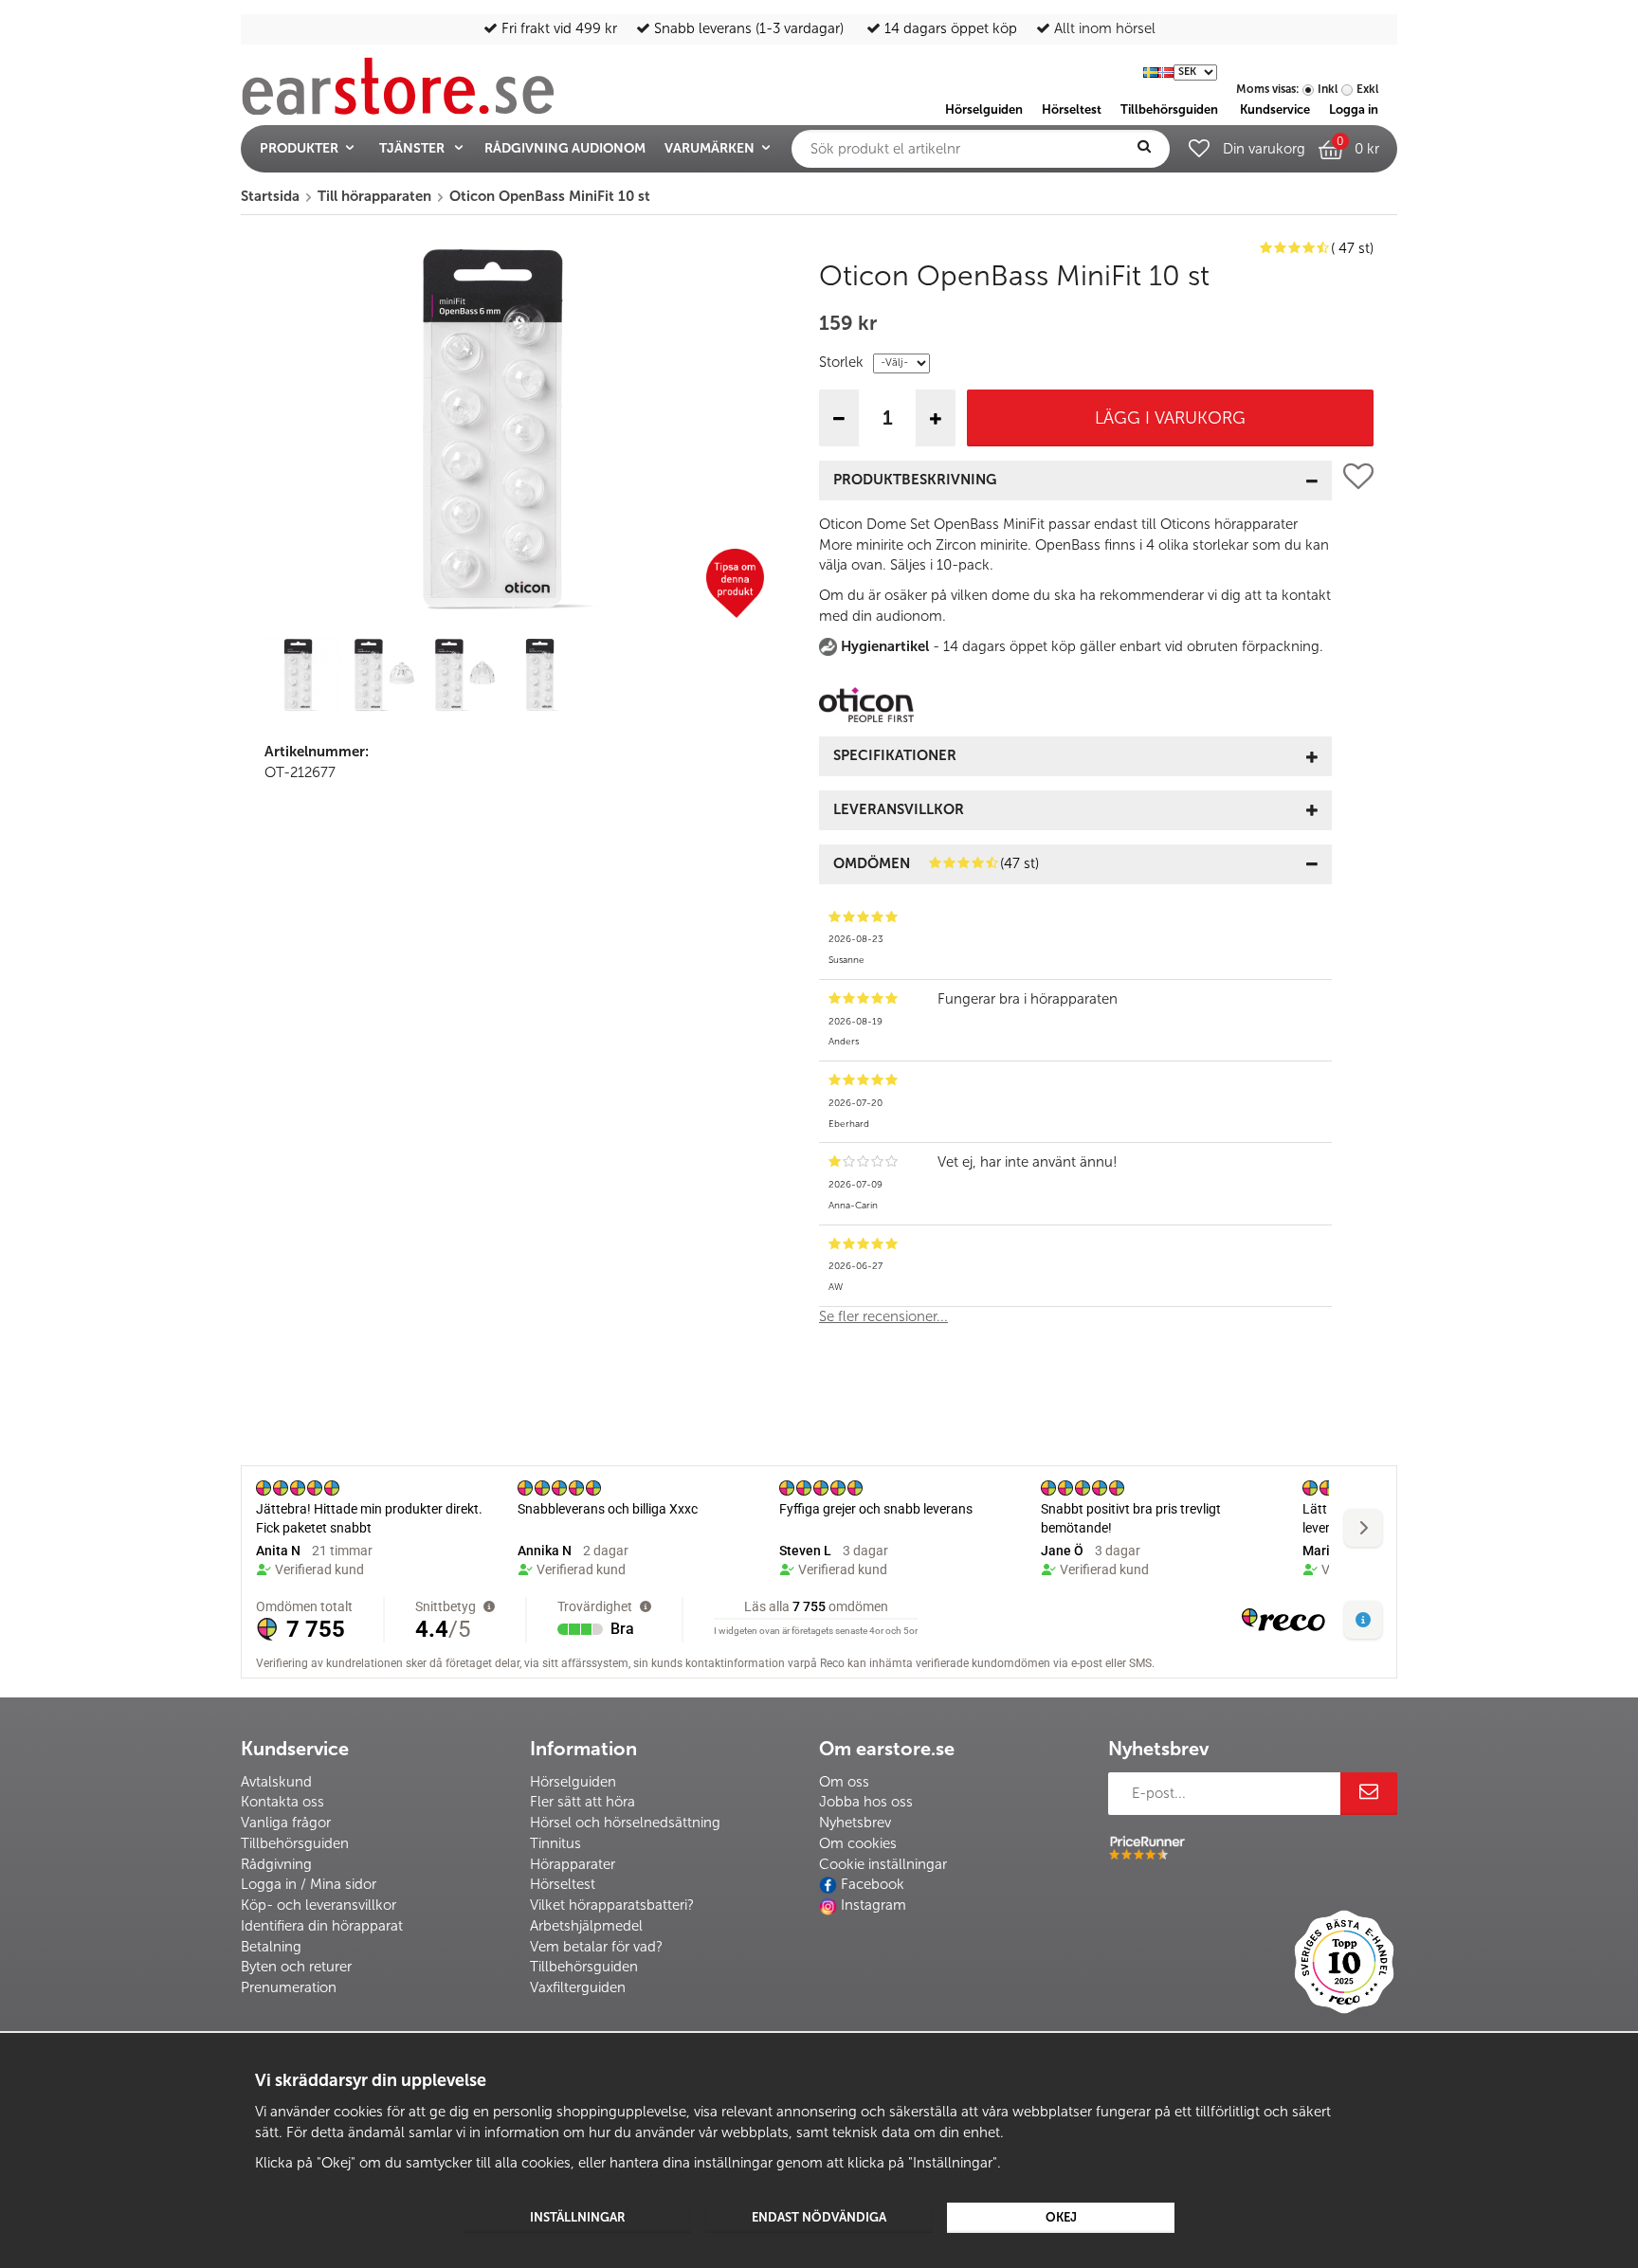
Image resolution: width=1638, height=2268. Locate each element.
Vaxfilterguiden (578, 1987)
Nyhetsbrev (855, 1823)
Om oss (844, 1782)
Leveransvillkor (899, 809)
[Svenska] (1151, 71)
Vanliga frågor (286, 1823)
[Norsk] (1166, 71)
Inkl (1328, 89)
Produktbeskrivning (915, 480)
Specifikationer (895, 755)
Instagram (874, 1905)
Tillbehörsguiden (295, 1843)
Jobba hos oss (866, 1802)
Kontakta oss (282, 1802)
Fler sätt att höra (582, 1802)
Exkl (1367, 89)
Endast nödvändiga (819, 2217)
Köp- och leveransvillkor (318, 1905)
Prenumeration (289, 1987)
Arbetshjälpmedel (586, 1926)
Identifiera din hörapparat (322, 1926)
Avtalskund (276, 1782)
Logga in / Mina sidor (309, 1884)
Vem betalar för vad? (596, 1947)
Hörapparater (573, 1864)
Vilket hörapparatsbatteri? (612, 1905)
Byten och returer (296, 1967)
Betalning (271, 1947)
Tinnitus (555, 1843)
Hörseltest (563, 1884)
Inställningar (578, 2217)
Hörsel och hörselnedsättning (625, 1823)
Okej (1061, 2217)
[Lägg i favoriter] (1358, 901)
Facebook (873, 1884)
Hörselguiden (573, 1782)
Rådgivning (276, 1864)
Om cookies (858, 1843)
